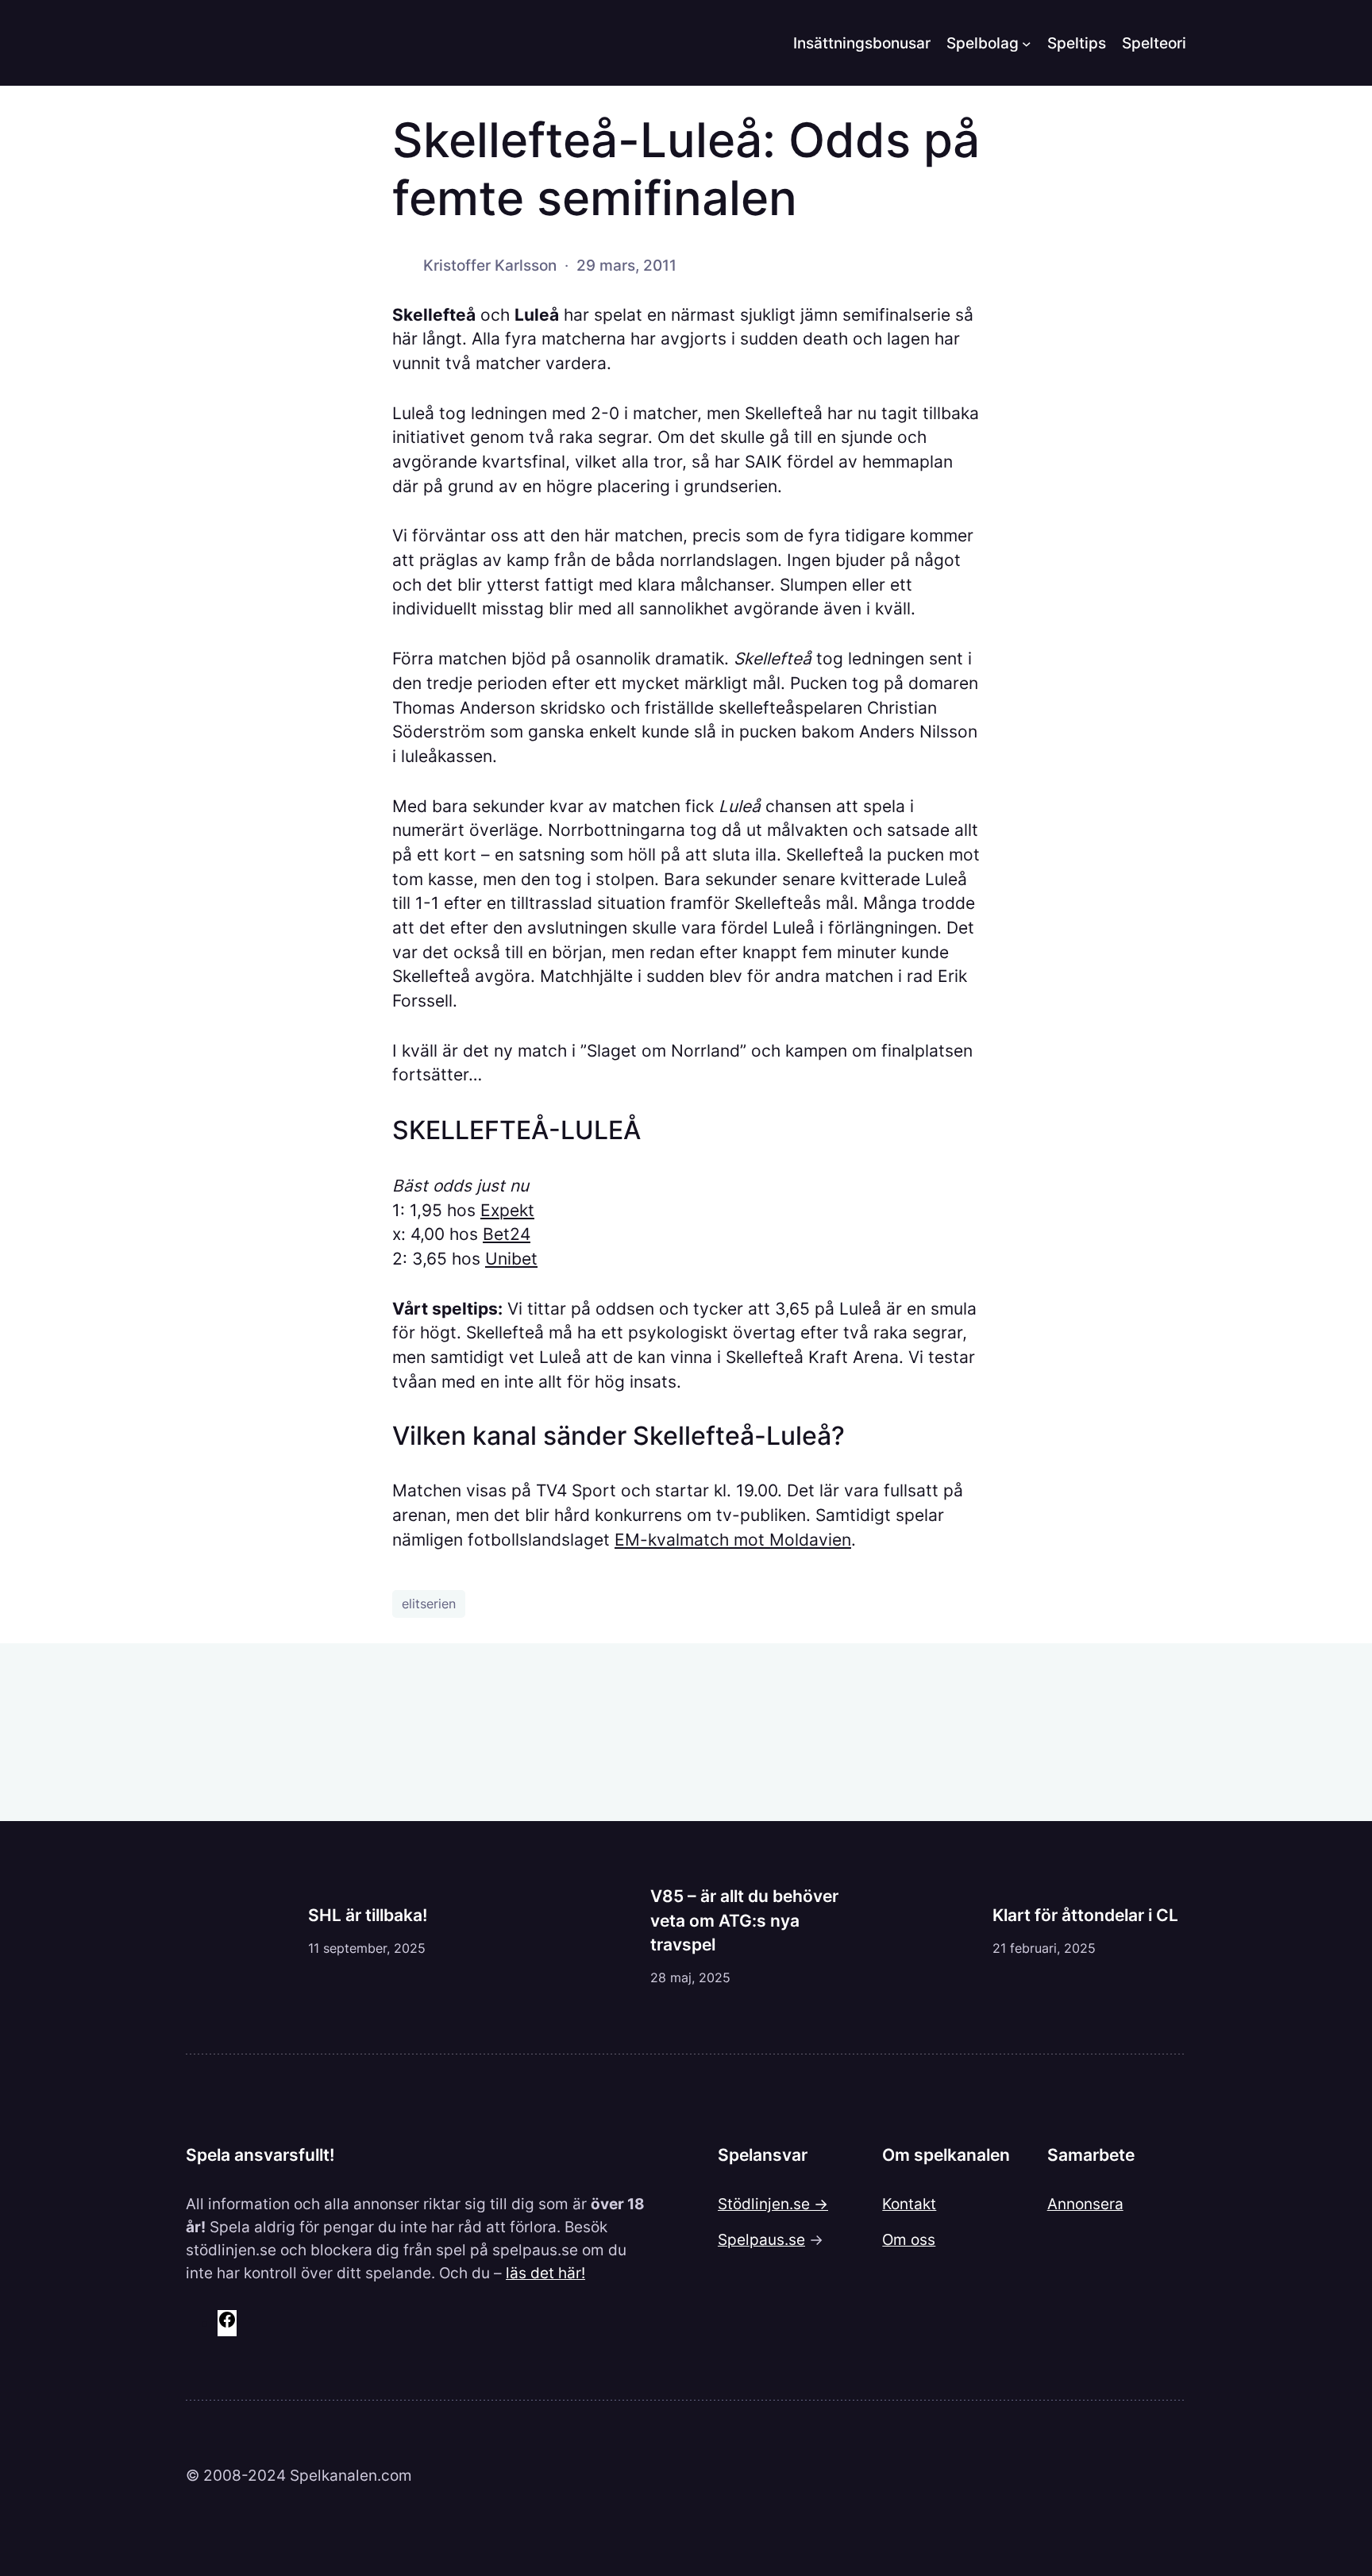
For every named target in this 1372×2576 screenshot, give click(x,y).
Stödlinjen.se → (773, 2204)
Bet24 (507, 1234)
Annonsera (1085, 2204)
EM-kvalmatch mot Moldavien (733, 1540)
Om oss (909, 2239)
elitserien (429, 1604)
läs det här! (545, 2273)
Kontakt (909, 2204)
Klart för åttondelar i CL (1085, 1915)
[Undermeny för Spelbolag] (1027, 43)
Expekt (507, 1210)
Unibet (511, 1259)
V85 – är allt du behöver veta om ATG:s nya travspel (744, 1920)
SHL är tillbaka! (368, 1915)
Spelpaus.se (761, 2239)
